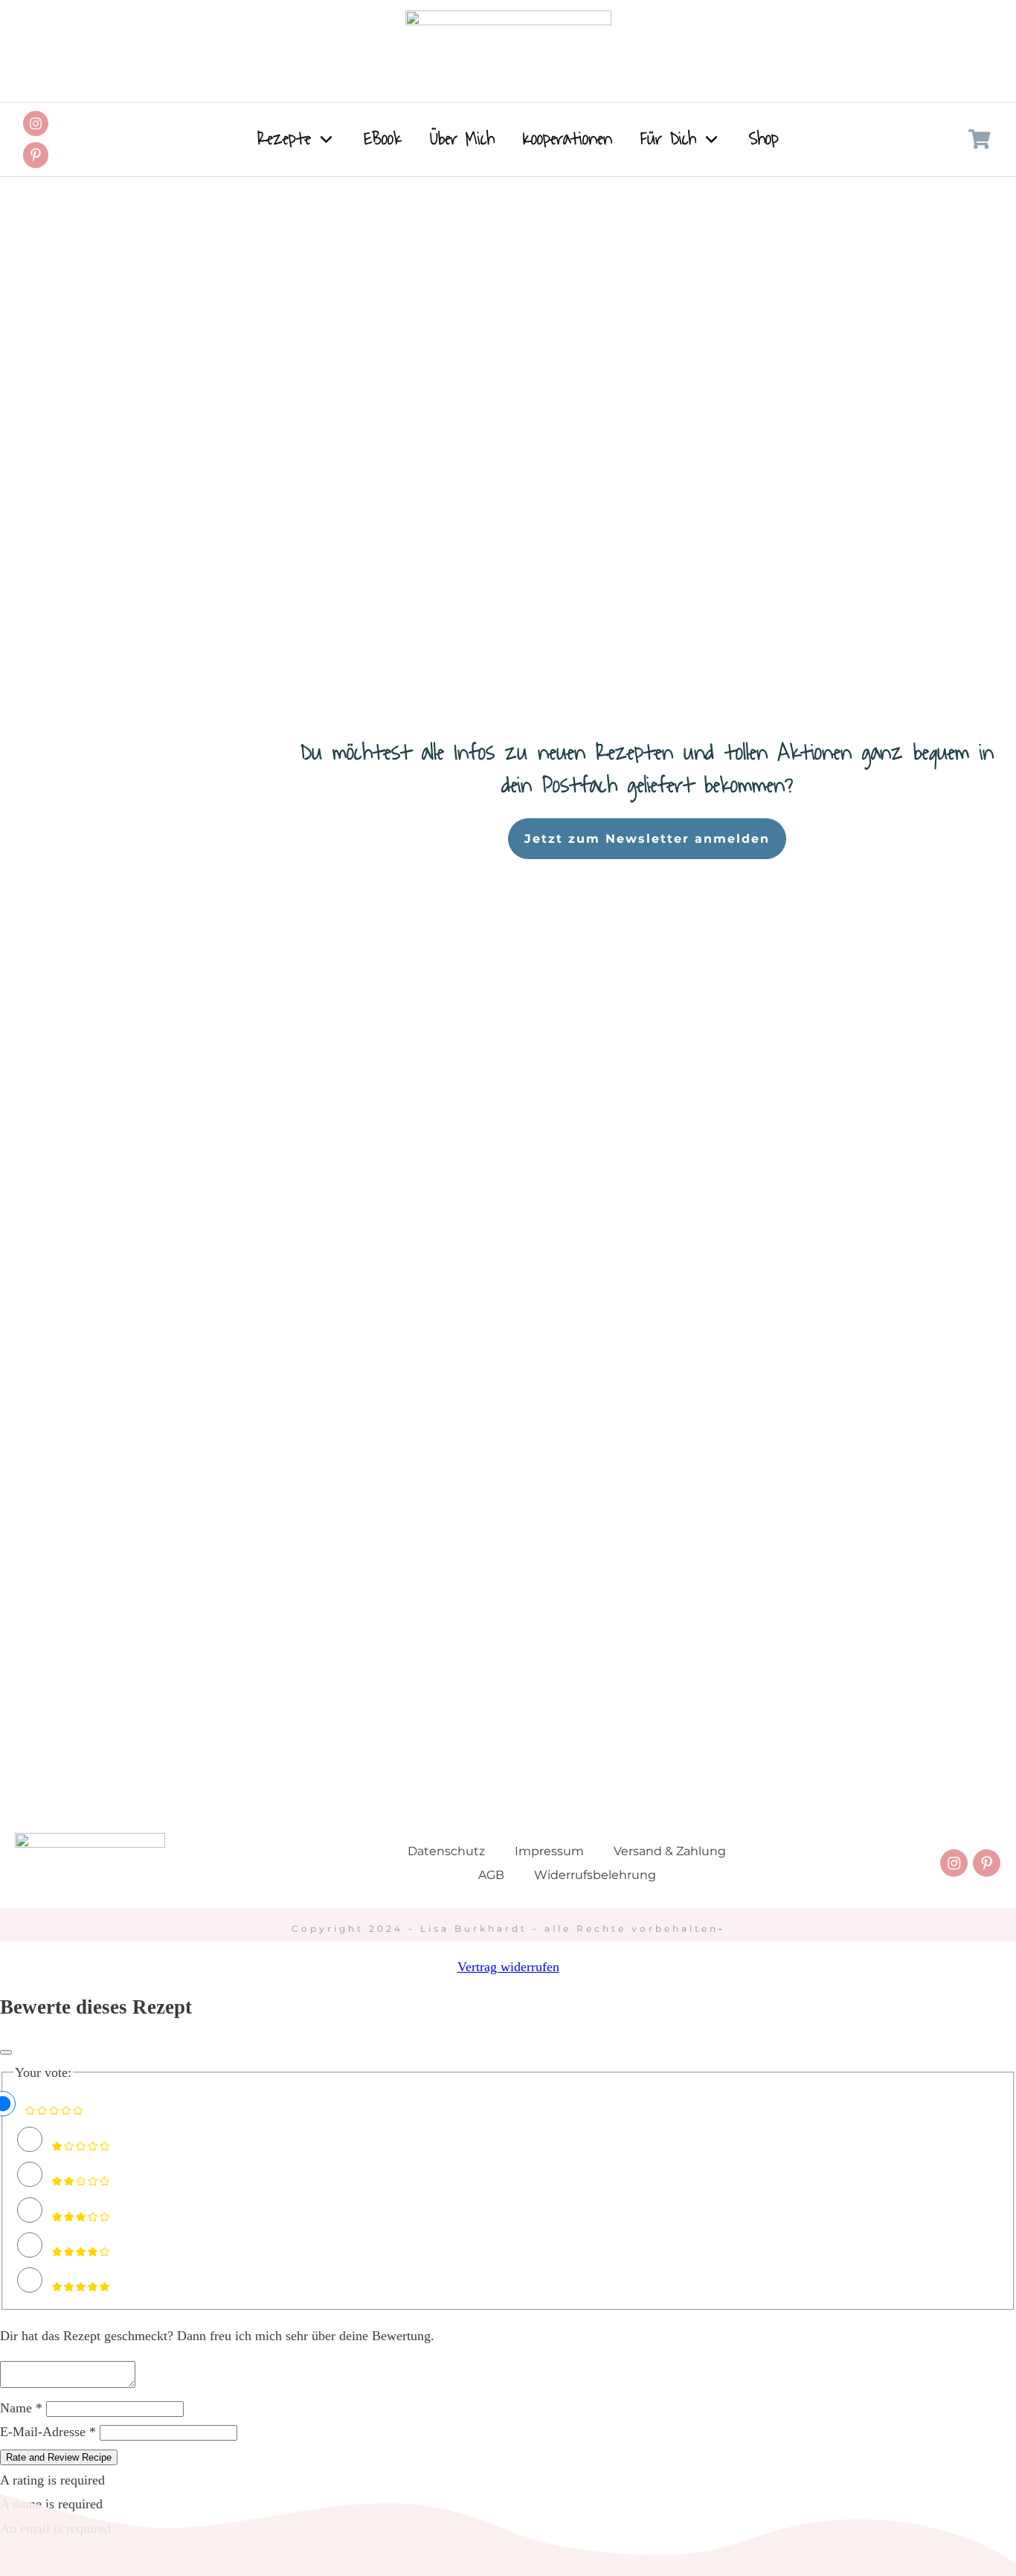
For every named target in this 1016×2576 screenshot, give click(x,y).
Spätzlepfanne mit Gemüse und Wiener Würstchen (235, 338)
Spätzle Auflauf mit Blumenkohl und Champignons (712, 338)
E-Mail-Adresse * (48, 2432)
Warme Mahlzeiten (433, 379)
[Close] (6, 2052)
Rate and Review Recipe (59, 2457)
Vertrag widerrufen (508, 1967)
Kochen (371, 379)
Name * (21, 2408)
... (376, 587)
